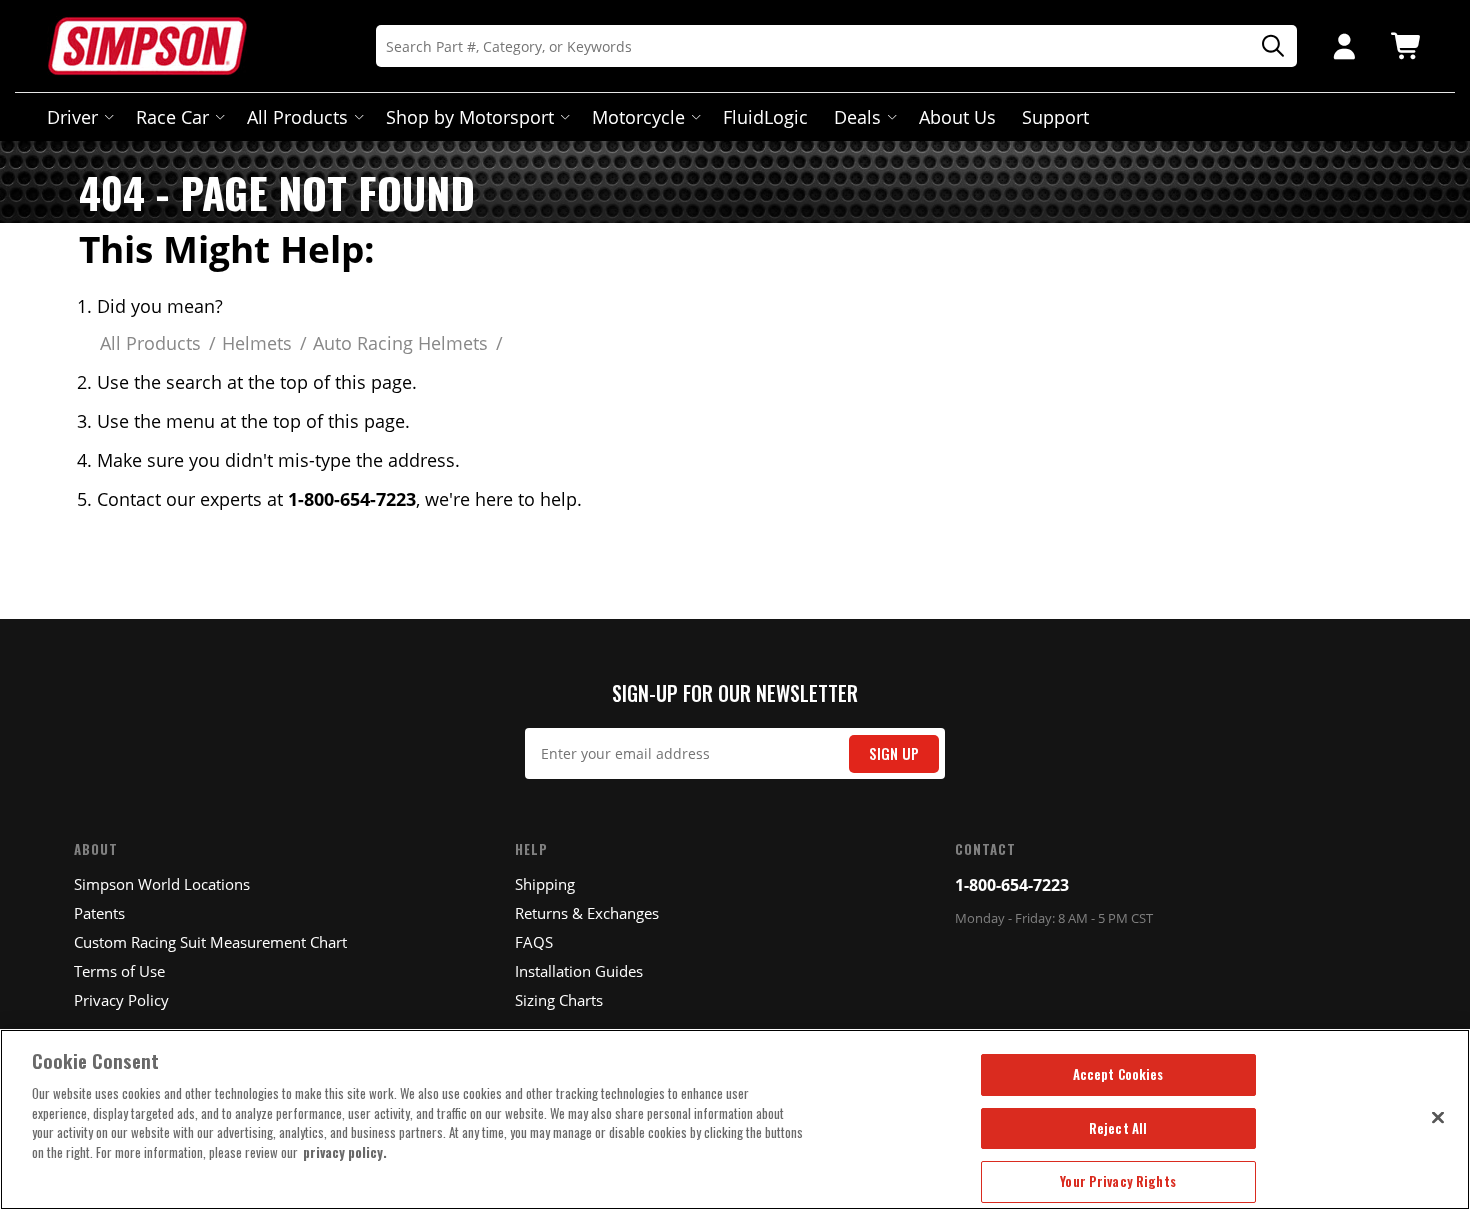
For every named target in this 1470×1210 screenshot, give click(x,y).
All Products (297, 117)
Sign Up (894, 753)
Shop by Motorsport (470, 117)
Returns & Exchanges (587, 913)
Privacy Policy (121, 1000)
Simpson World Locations (162, 884)
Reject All (1118, 1128)
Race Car (172, 117)
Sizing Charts (559, 1000)
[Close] (1438, 1117)
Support (1055, 117)
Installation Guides (579, 971)
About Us (957, 117)
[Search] (1266, 46)
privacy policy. (345, 1152)
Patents (99, 913)
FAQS (534, 942)
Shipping (545, 884)
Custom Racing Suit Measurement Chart (210, 942)
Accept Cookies (1118, 1074)
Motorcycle (638, 117)
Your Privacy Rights (1117, 1181)
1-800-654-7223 (1012, 885)
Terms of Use (119, 971)
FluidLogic (765, 117)
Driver (72, 117)
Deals (857, 117)
